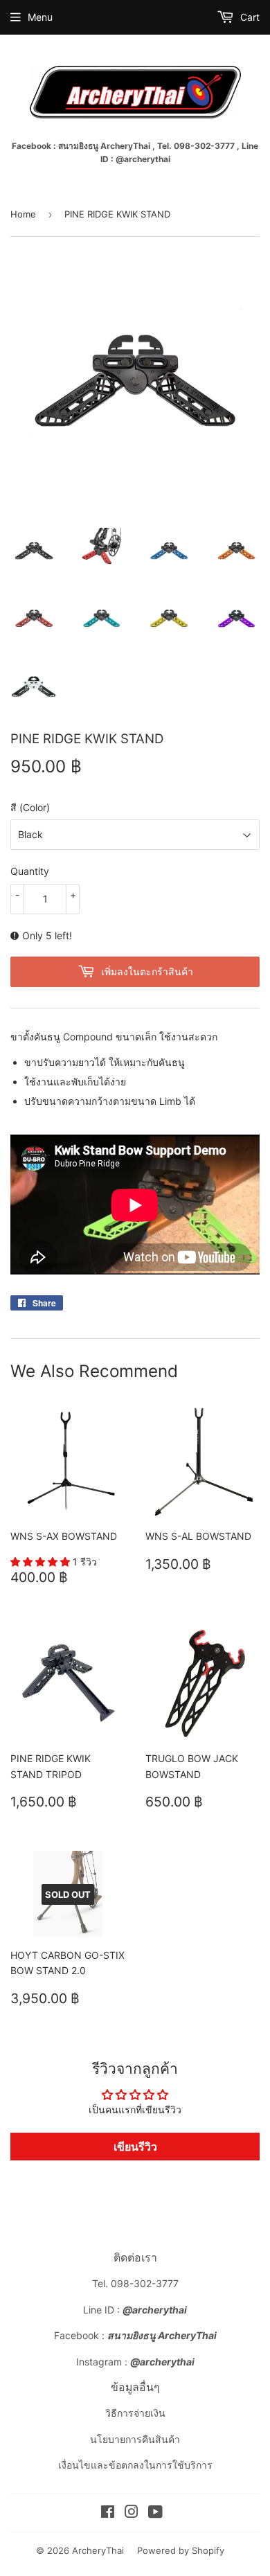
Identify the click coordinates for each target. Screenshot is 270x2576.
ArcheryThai (98, 2550)
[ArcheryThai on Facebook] (108, 2513)
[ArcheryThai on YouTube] (155, 2513)
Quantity (30, 871)
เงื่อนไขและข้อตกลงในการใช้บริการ (135, 2465)
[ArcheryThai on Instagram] (132, 2513)
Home (23, 214)
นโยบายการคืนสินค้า (135, 2439)
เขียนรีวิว (135, 2147)
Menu (40, 17)
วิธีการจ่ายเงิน (135, 2413)
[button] (42, 1562)
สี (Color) (30, 807)
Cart (249, 17)
